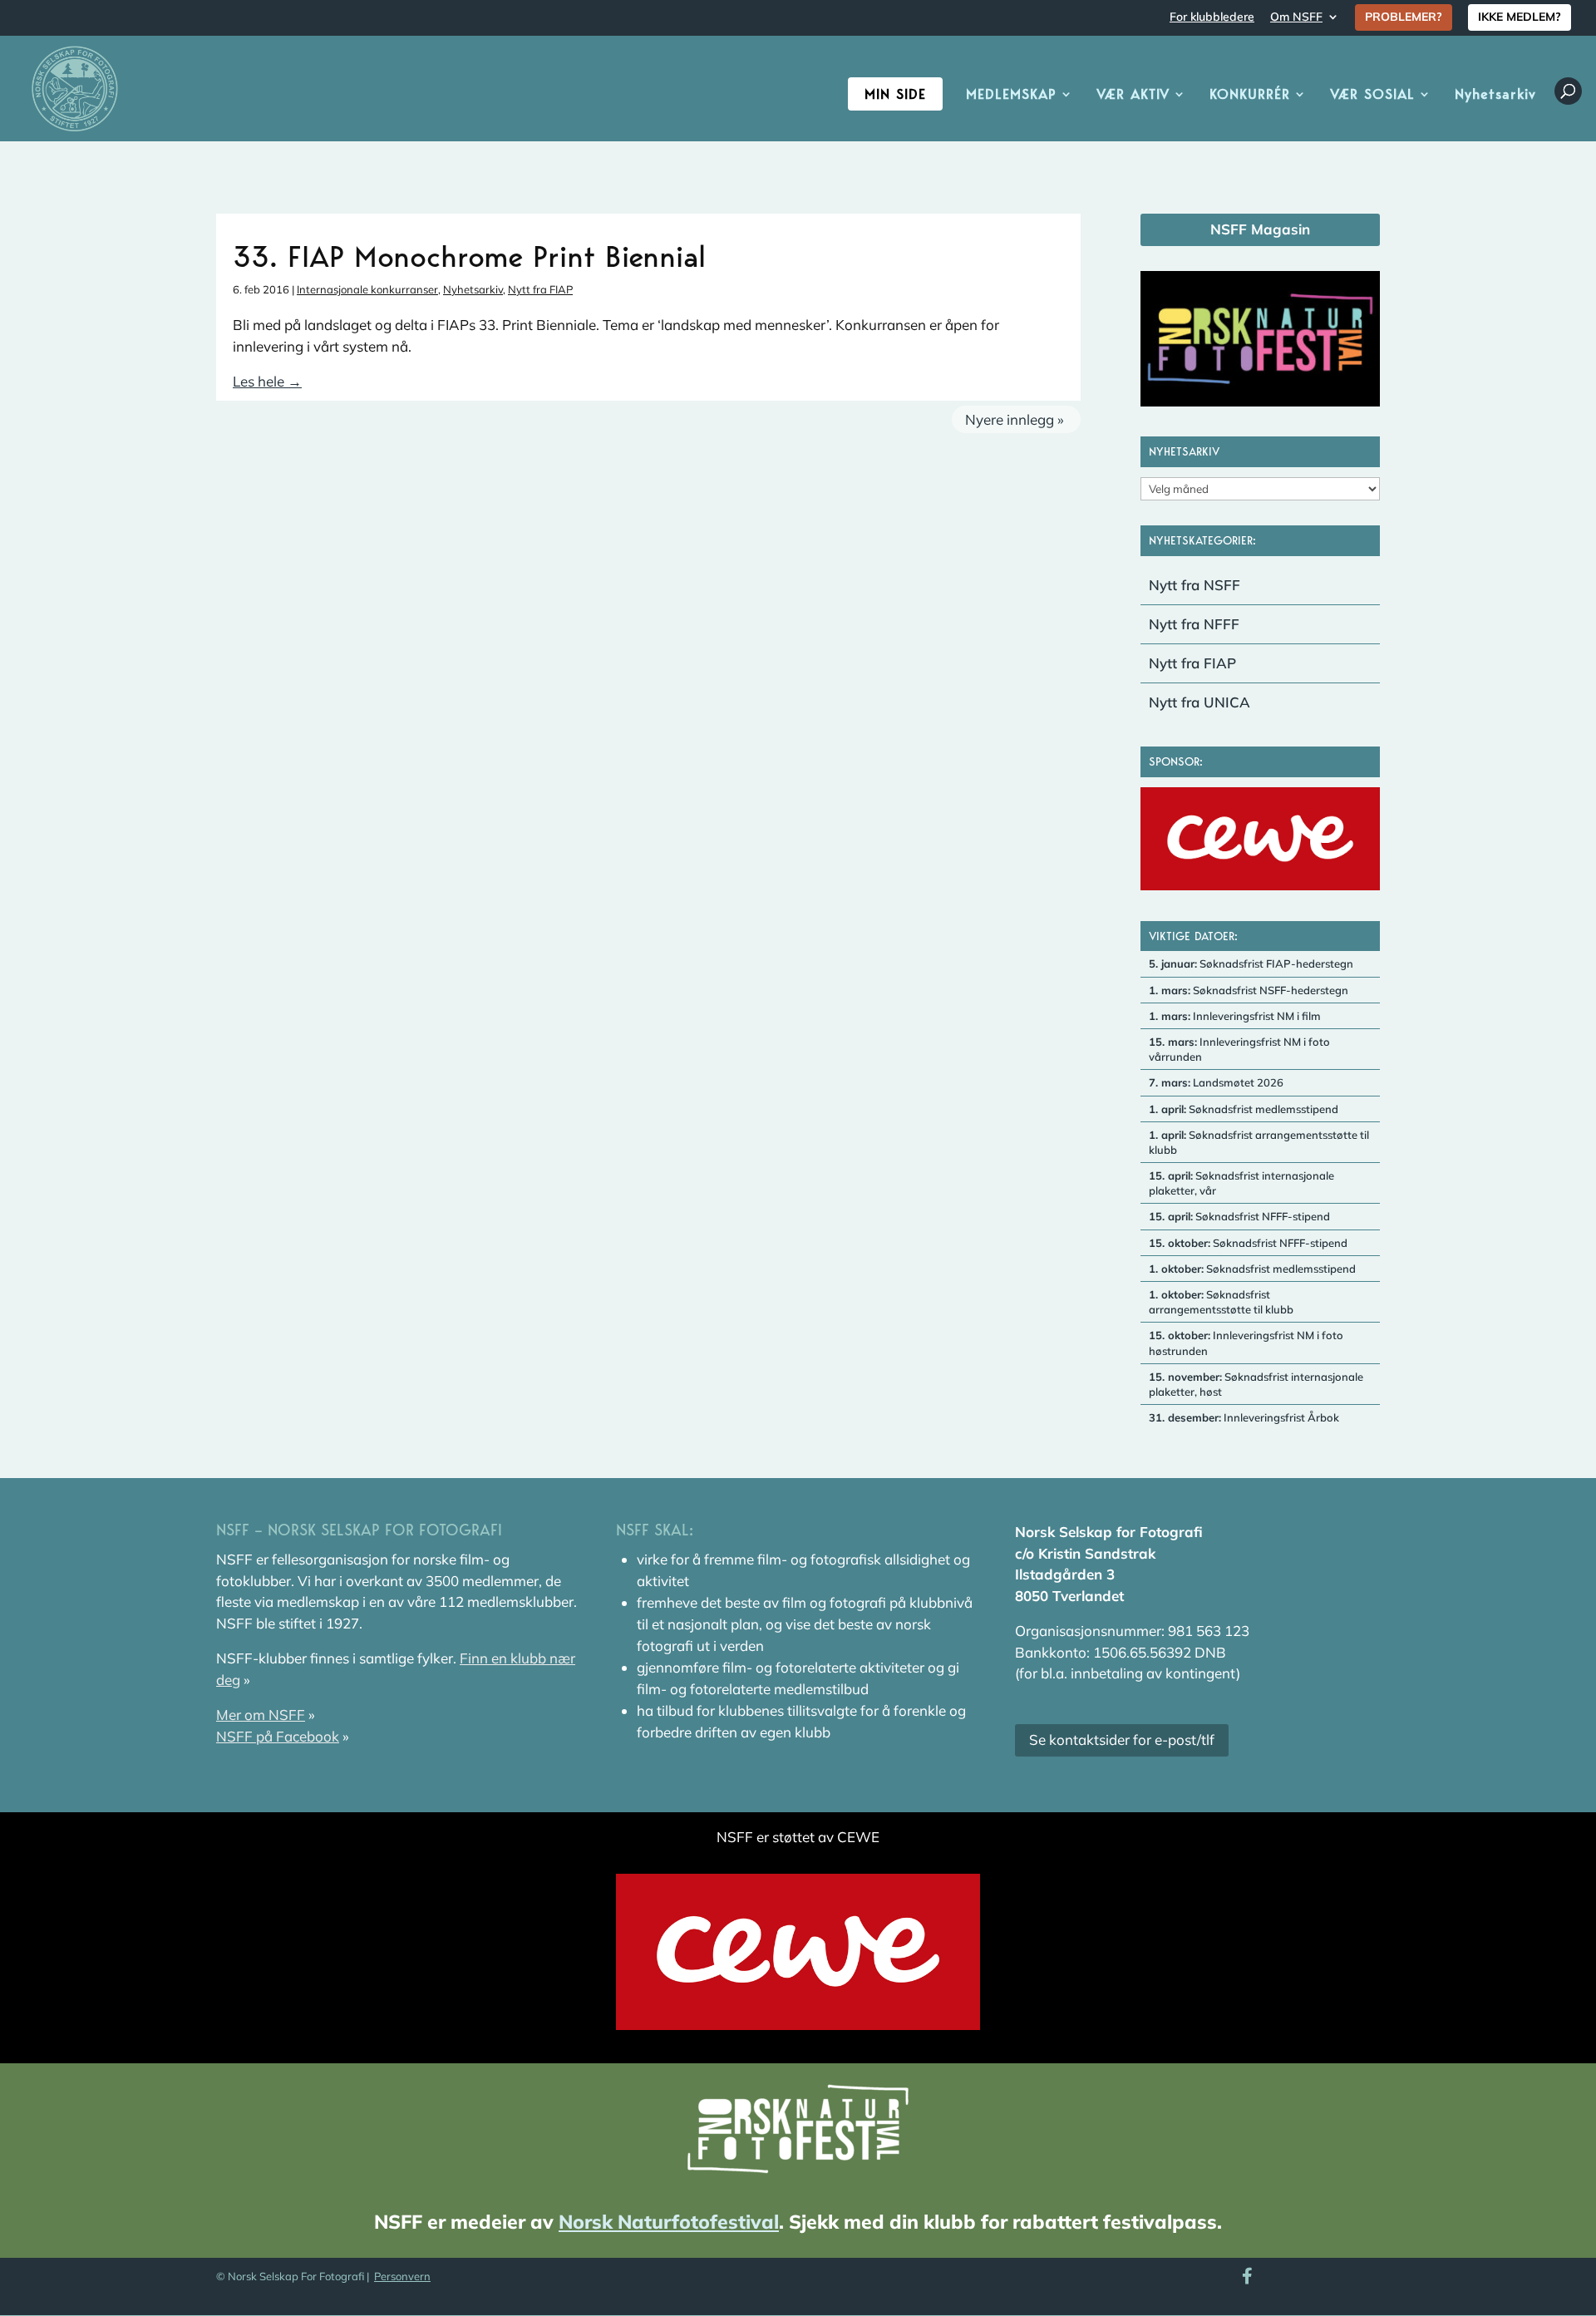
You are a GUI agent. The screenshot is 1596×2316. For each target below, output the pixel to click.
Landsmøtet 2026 (1216, 1082)
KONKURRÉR (1250, 95)
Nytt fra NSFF (1195, 585)
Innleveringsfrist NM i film (1235, 1016)
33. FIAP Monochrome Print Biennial (469, 256)
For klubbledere (1212, 17)
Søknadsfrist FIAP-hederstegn (1251, 963)
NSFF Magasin (1260, 229)
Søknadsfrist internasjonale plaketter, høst (1256, 1384)
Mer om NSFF (261, 1715)
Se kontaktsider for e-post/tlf (1122, 1739)
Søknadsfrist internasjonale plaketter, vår (1241, 1183)
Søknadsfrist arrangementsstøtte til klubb (1259, 1142)
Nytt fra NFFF (1194, 624)
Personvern (402, 2276)
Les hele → (267, 381)
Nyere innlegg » (1015, 419)
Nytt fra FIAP (540, 289)
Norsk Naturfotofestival (669, 2222)
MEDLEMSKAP (1011, 95)
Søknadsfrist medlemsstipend (1244, 1109)
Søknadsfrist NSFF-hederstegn (1249, 990)
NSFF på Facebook (278, 1736)
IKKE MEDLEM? (1520, 17)
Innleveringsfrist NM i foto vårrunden (1239, 1049)
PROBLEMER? (1404, 17)
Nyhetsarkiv (1495, 95)
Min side (895, 94)
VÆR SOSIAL (1372, 95)
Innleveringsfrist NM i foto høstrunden (1246, 1343)
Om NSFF (1296, 17)
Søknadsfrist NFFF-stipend (1239, 1216)
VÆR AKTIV (1133, 95)
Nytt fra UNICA (1199, 702)
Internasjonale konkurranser (367, 289)
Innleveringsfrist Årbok (1244, 1417)
